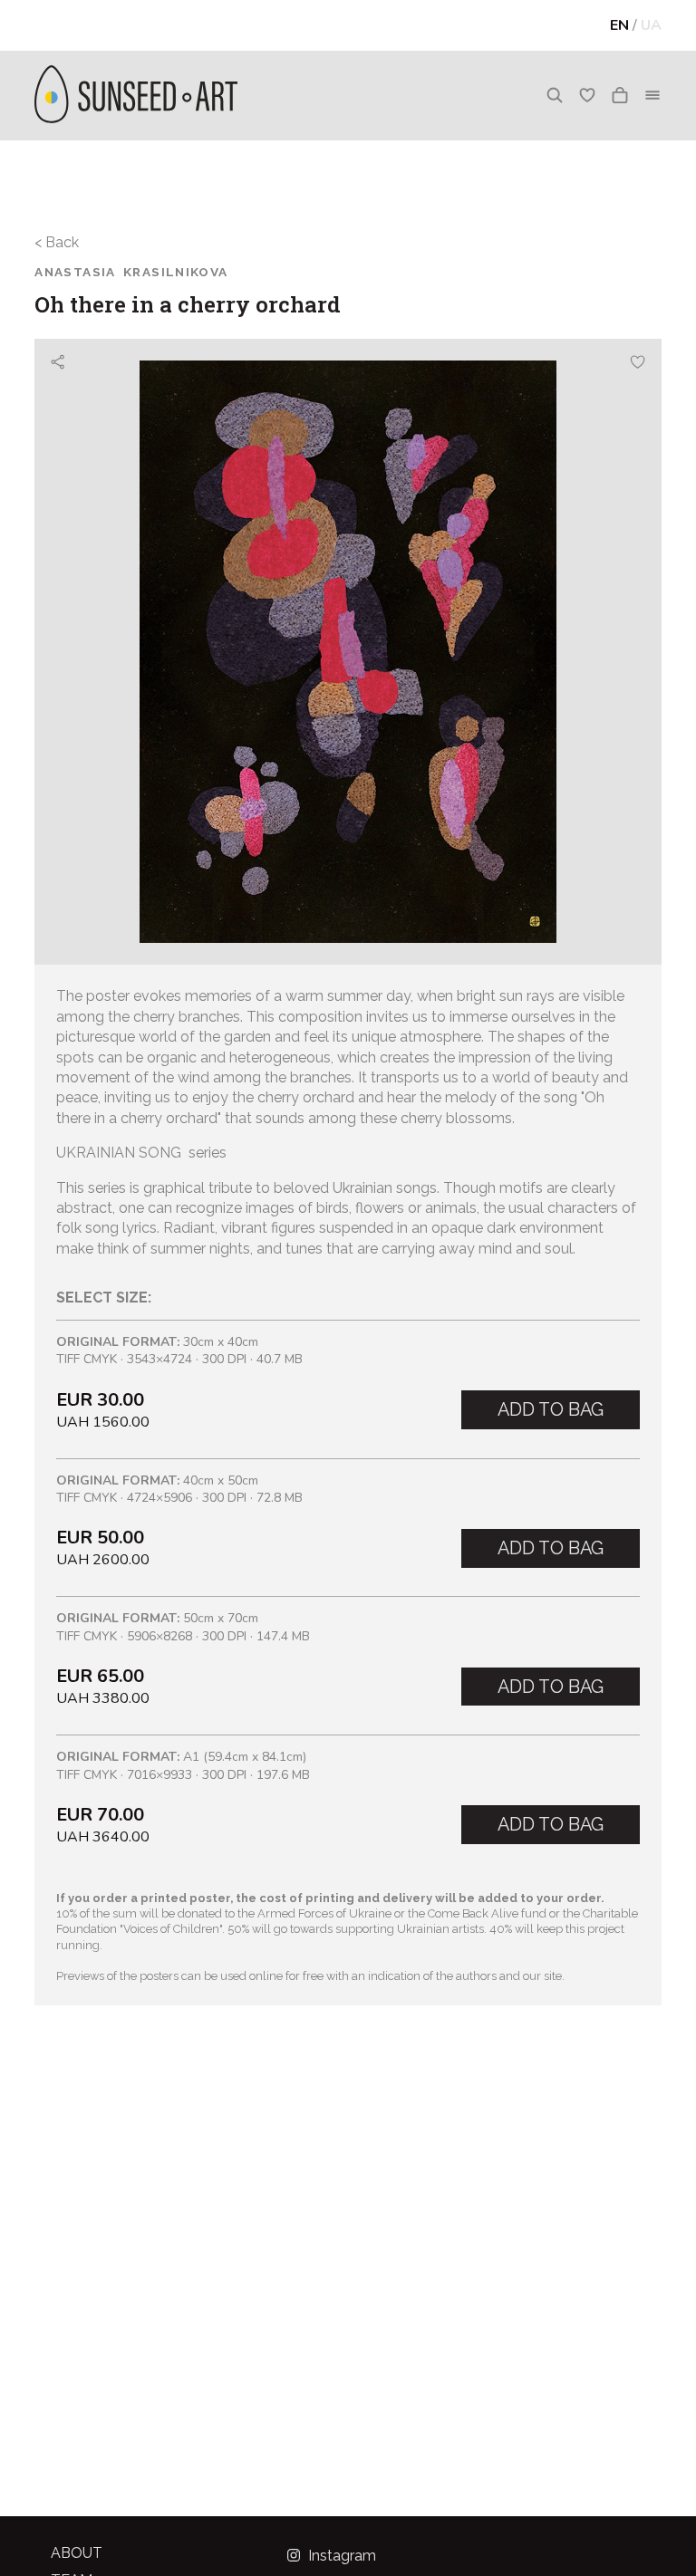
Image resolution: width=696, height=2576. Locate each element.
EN (619, 25)
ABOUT (77, 2553)
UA (651, 25)
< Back (57, 243)
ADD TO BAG (551, 1409)
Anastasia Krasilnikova (131, 272)
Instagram (340, 2556)
